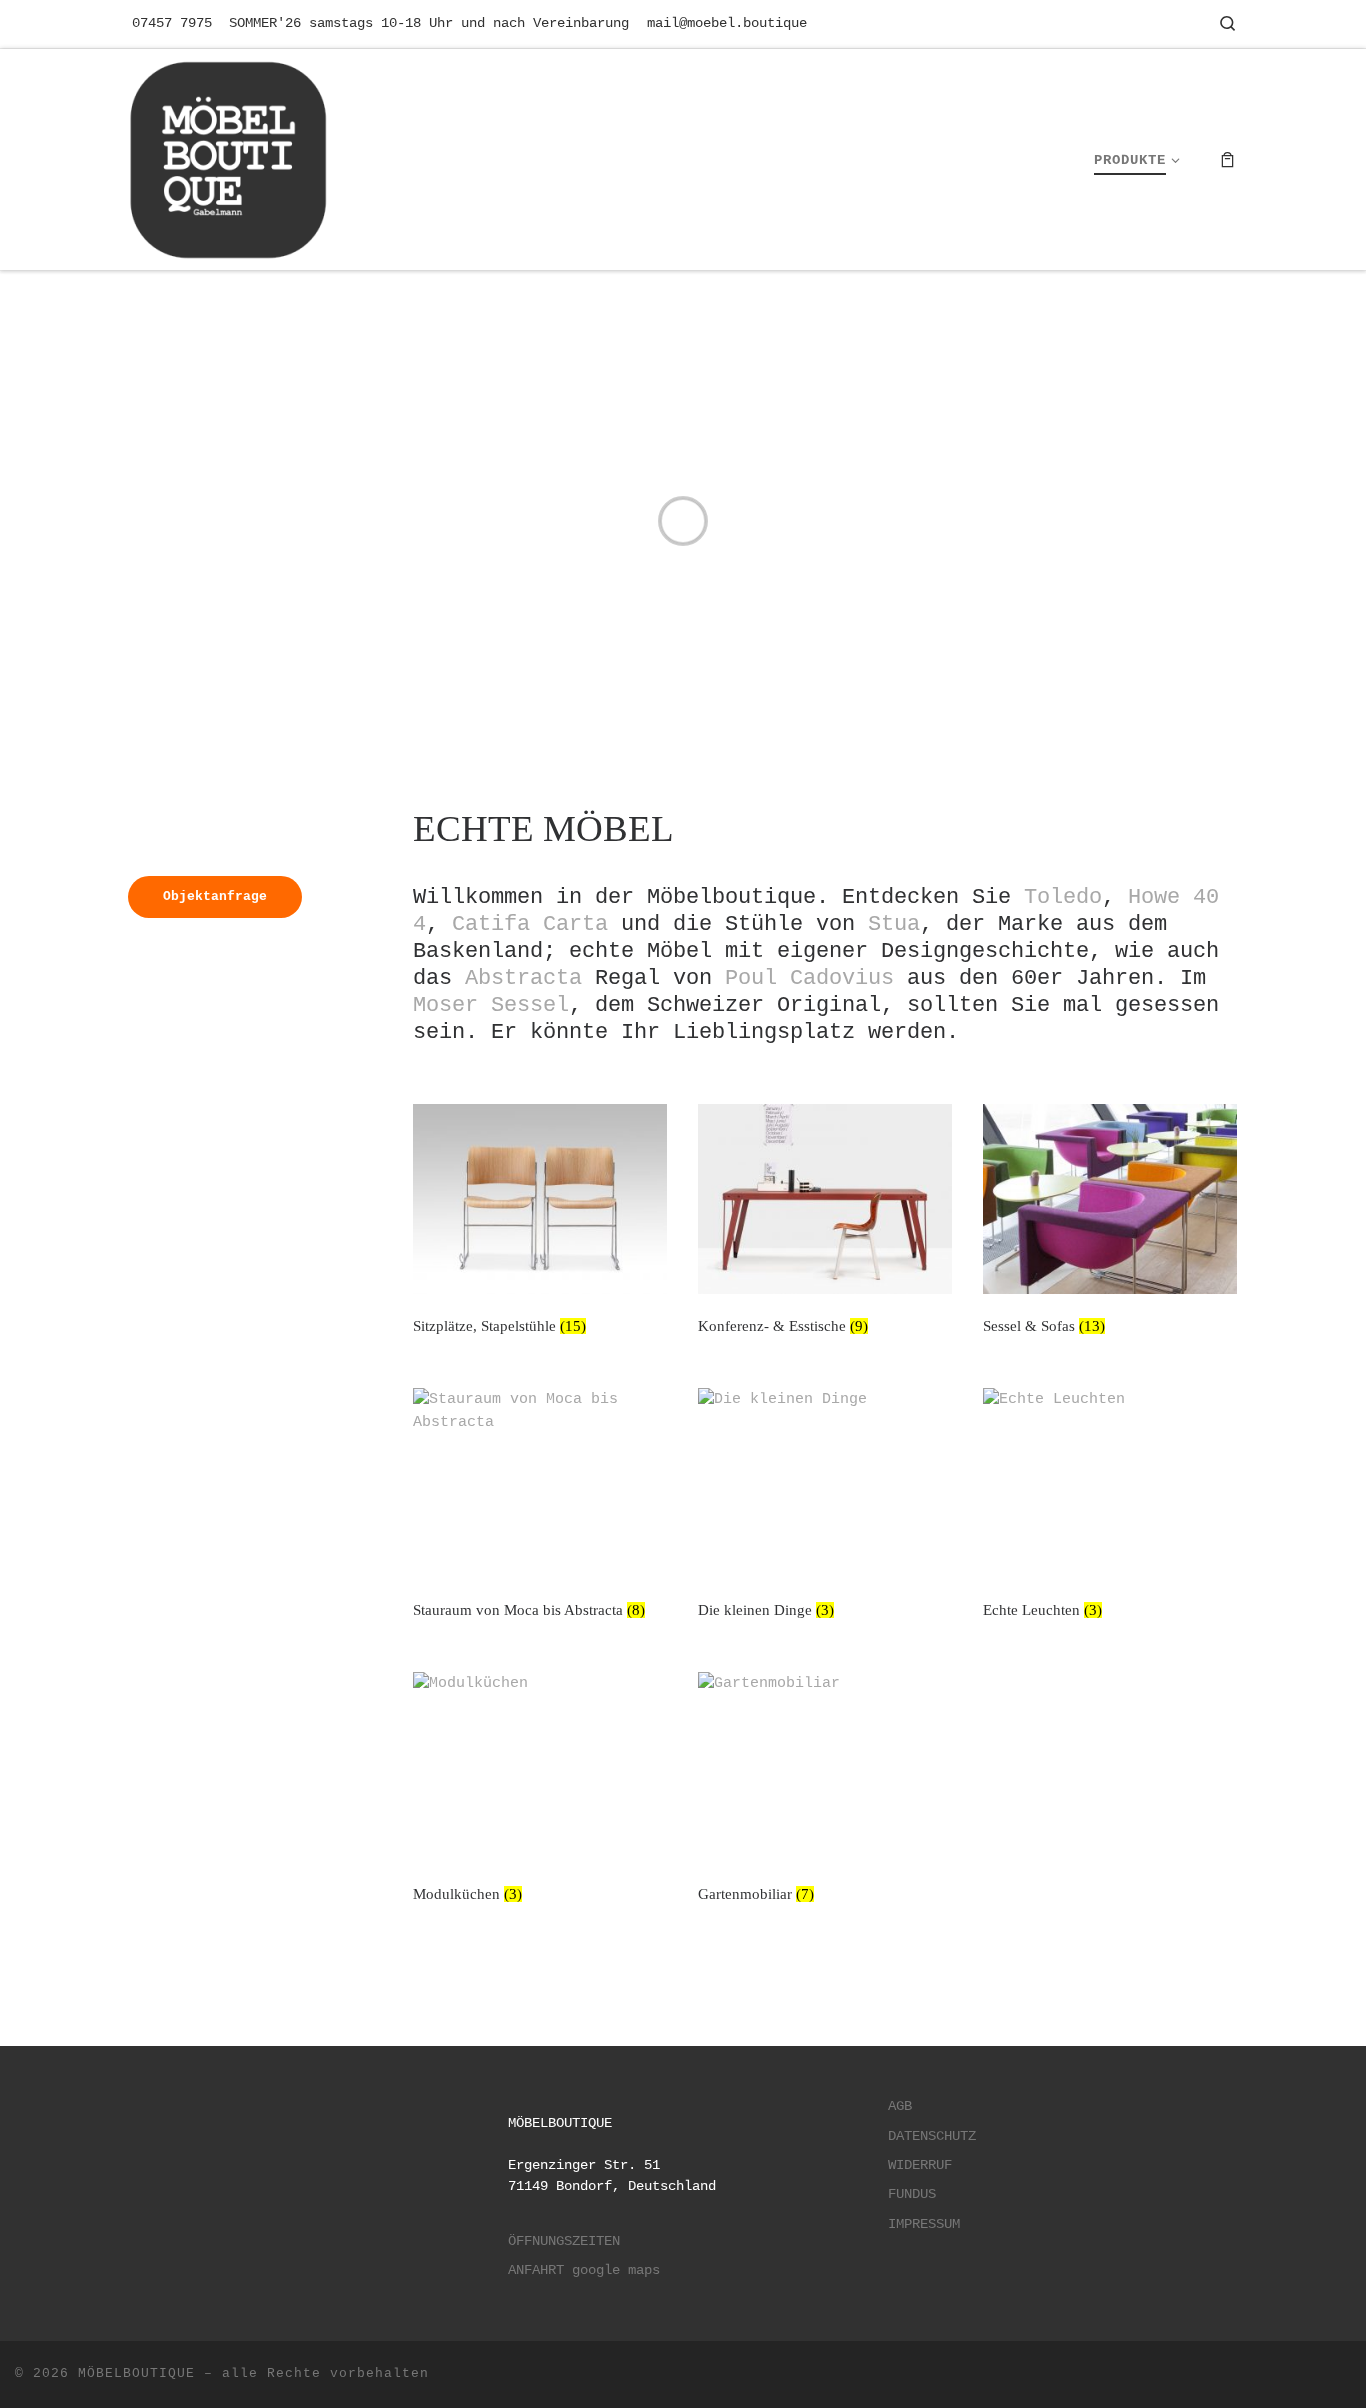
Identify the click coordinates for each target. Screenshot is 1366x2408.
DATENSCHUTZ (932, 2136)
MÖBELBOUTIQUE (136, 2373)
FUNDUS (912, 2194)
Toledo (1063, 897)
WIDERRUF (920, 2165)
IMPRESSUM (924, 2224)
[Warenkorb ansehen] (1227, 159)
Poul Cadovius (809, 978)
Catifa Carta (530, 924)
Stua (894, 924)
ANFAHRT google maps (584, 2270)
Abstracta (523, 978)
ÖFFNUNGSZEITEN (564, 2241)
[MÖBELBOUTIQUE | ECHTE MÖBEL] (228, 156)
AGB (900, 2106)
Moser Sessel (491, 1005)
